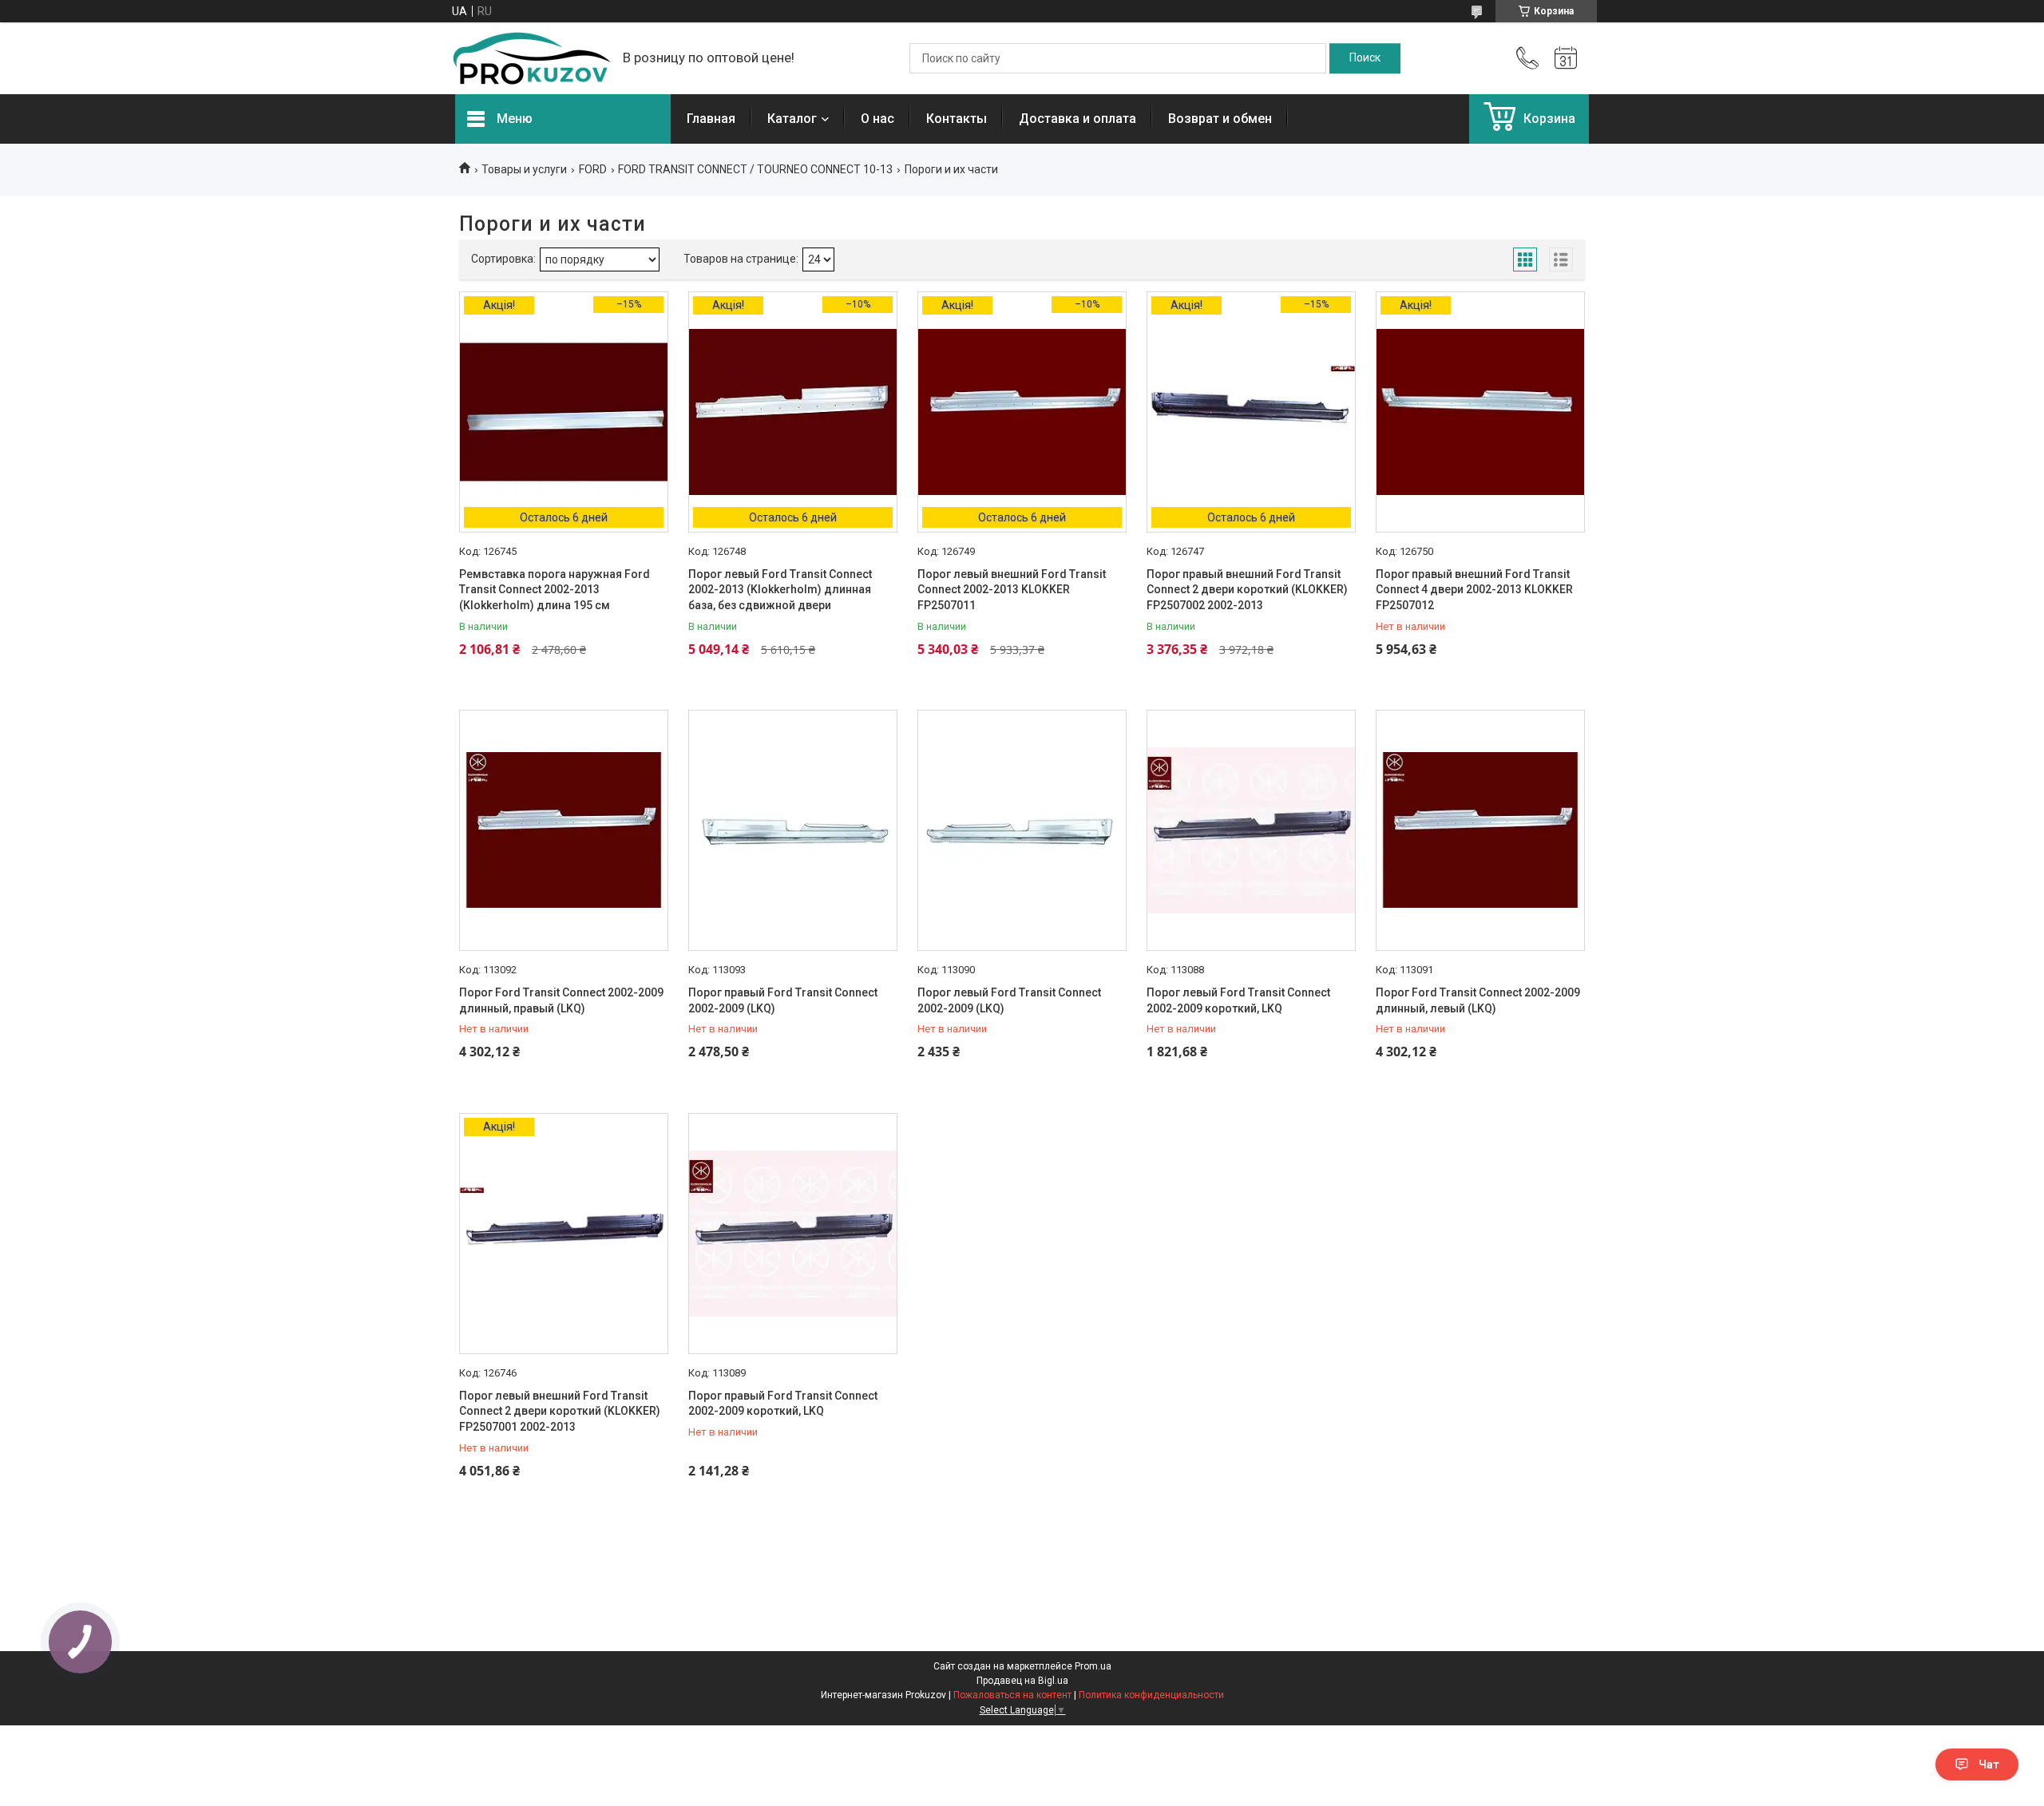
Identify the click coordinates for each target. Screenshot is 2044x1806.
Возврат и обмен (1220, 119)
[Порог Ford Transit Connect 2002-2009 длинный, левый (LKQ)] (1480, 830)
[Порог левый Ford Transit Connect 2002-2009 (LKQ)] (1022, 830)
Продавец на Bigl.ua (1022, 1681)
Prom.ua (1093, 1666)
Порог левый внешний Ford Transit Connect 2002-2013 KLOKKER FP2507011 (1012, 590)
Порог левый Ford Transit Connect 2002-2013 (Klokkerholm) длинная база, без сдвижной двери (780, 590)
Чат (1989, 1764)
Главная (711, 119)
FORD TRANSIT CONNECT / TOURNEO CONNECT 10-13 (755, 169)
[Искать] (1365, 58)
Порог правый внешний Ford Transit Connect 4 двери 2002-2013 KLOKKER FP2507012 (1474, 590)
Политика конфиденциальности (1151, 1695)
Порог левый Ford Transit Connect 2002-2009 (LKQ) (1009, 1000)
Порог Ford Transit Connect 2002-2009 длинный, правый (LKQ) (561, 1000)
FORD (593, 169)
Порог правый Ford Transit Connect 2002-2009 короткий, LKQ (783, 1404)
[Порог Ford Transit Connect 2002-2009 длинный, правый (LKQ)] (564, 830)
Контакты (957, 119)
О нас (877, 119)
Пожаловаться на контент (1012, 1695)
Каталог (792, 119)
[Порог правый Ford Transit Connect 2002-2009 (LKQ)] (793, 830)
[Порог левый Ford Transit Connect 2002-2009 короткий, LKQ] (1251, 830)
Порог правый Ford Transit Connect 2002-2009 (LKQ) (783, 1000)
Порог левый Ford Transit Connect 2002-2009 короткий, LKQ (1238, 1000)
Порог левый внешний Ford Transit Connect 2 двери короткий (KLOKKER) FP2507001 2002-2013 (560, 1411)
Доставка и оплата (1077, 119)
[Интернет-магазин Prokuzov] (531, 58)
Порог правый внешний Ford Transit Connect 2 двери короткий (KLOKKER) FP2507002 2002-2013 (1247, 590)
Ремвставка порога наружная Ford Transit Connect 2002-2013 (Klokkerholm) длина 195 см (555, 590)
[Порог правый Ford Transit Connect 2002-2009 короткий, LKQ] (793, 1234)
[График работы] (1566, 58)
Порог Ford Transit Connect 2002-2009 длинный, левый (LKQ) (1478, 1000)
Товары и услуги (524, 169)
